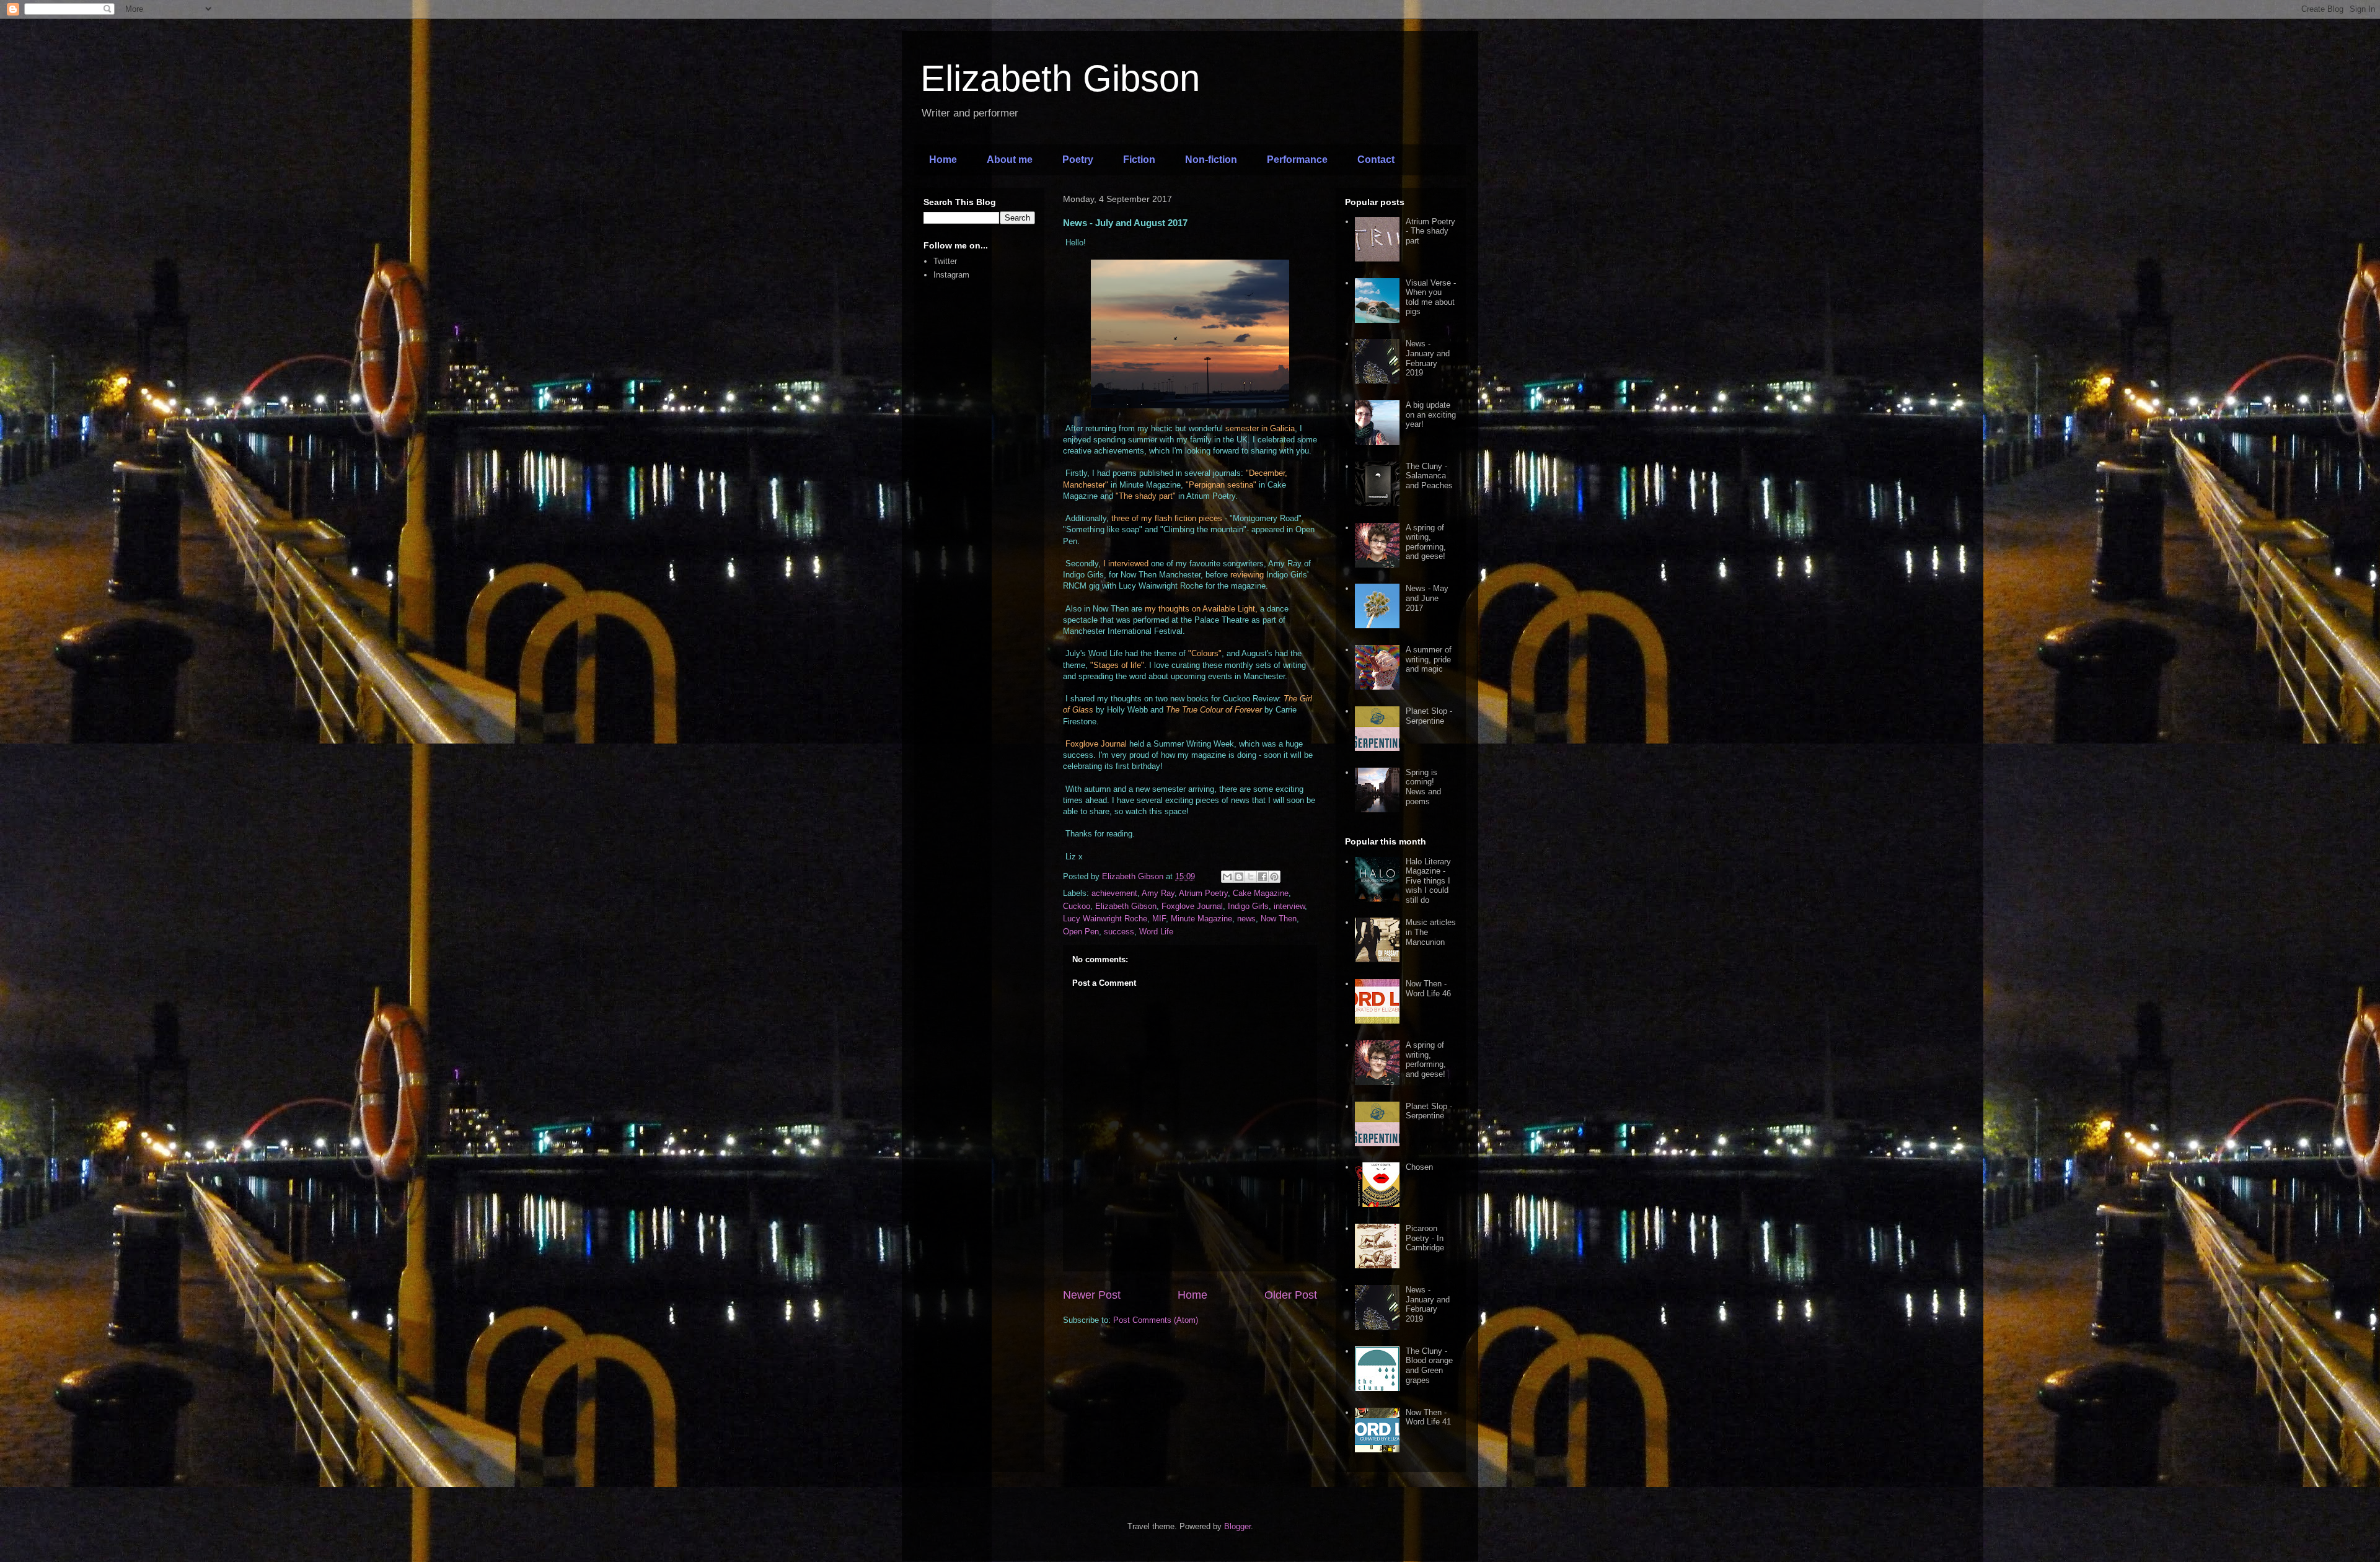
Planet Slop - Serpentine (1429, 716)
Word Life (1156, 932)
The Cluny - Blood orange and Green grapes (1429, 1366)
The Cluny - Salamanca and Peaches (1429, 476)
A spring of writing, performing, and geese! (1426, 542)
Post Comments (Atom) (1156, 1320)
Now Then (1279, 919)
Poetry (1078, 160)
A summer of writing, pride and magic (1429, 659)
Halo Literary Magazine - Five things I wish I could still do (1428, 881)
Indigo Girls (1248, 906)
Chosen (1419, 1167)
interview (1289, 906)
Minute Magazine (1201, 919)
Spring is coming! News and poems (1423, 787)
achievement (1114, 893)
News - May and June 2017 (1427, 598)
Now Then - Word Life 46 (1428, 989)
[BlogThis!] (1239, 877)
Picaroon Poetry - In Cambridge (1425, 1238)
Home (943, 160)
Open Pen (1081, 932)
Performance (1297, 160)
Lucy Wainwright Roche (1105, 919)
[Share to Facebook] (1263, 877)
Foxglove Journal (1192, 906)
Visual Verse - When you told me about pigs (1431, 297)
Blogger (1237, 1526)
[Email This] (1227, 877)
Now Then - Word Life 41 (1428, 1417)
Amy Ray (1158, 893)
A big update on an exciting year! (1431, 415)
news (1246, 919)
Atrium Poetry (1203, 893)
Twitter (945, 261)
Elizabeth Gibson (1060, 78)
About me (1010, 160)
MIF (1159, 919)
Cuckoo (1077, 906)
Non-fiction (1211, 160)
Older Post (1291, 1295)
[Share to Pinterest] (1274, 877)
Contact (1376, 160)
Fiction (1139, 160)
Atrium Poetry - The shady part (1430, 231)
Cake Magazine (1261, 893)
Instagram (951, 275)
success (1119, 932)
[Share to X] (1251, 877)
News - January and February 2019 (1428, 358)
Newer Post (1092, 1295)
